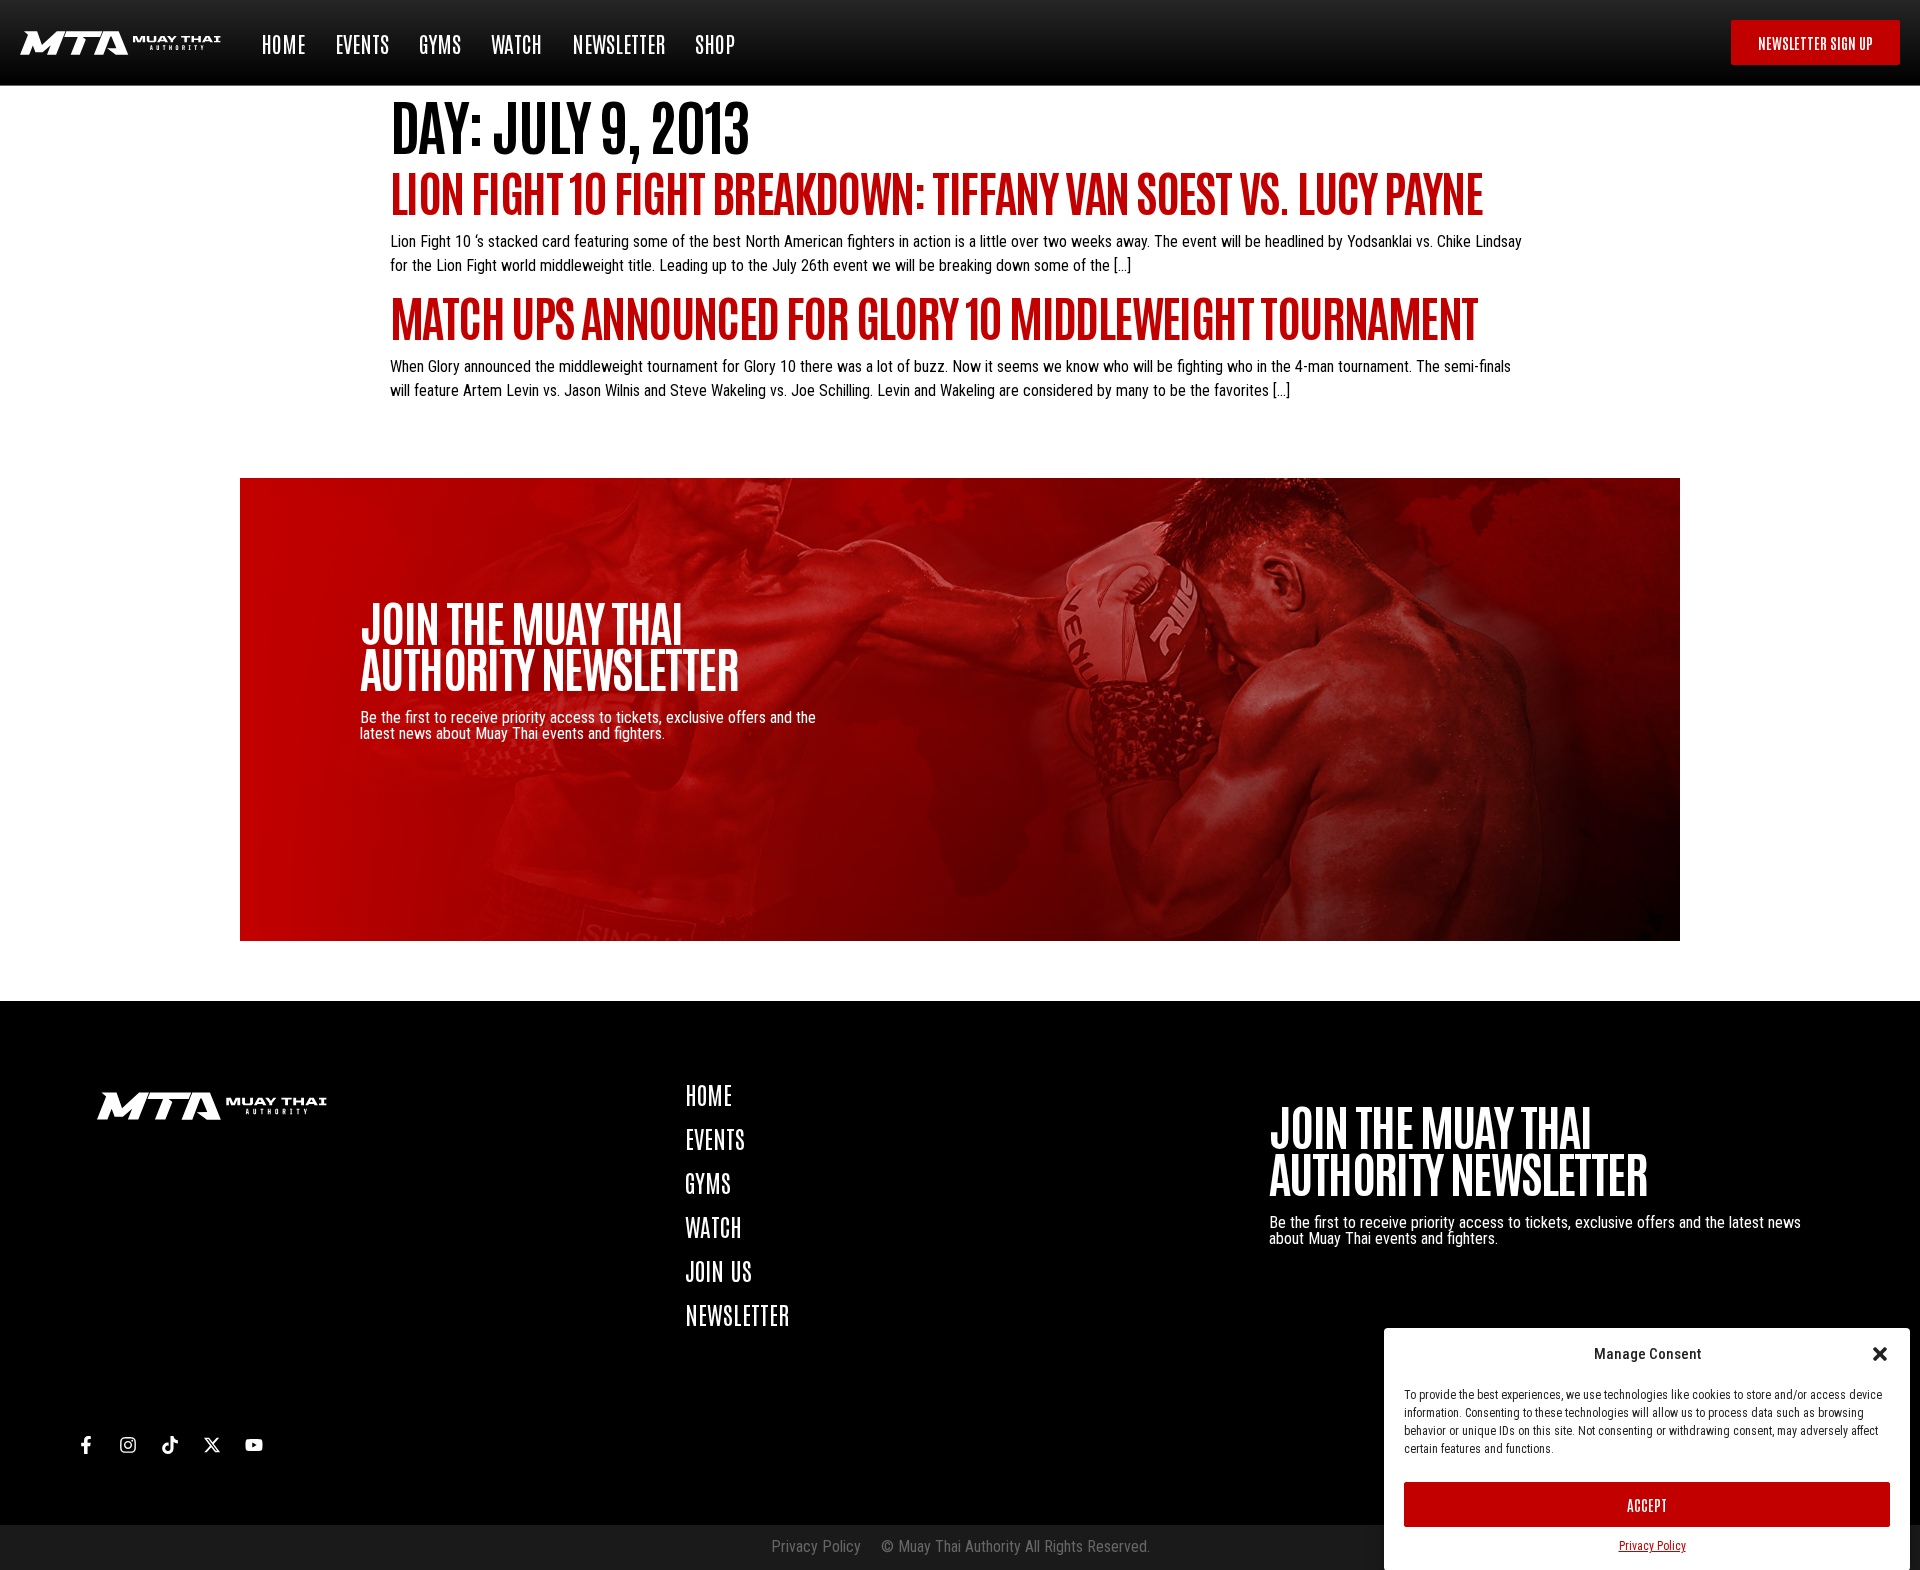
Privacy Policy (1652, 1546)
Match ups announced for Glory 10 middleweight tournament (933, 315)
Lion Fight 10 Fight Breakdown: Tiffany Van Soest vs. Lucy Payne (936, 190)
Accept (1647, 1504)
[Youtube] (254, 1445)
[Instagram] (128, 1445)
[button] (1880, 1354)
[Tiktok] (170, 1445)
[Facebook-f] (86, 1445)
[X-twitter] (212, 1445)
